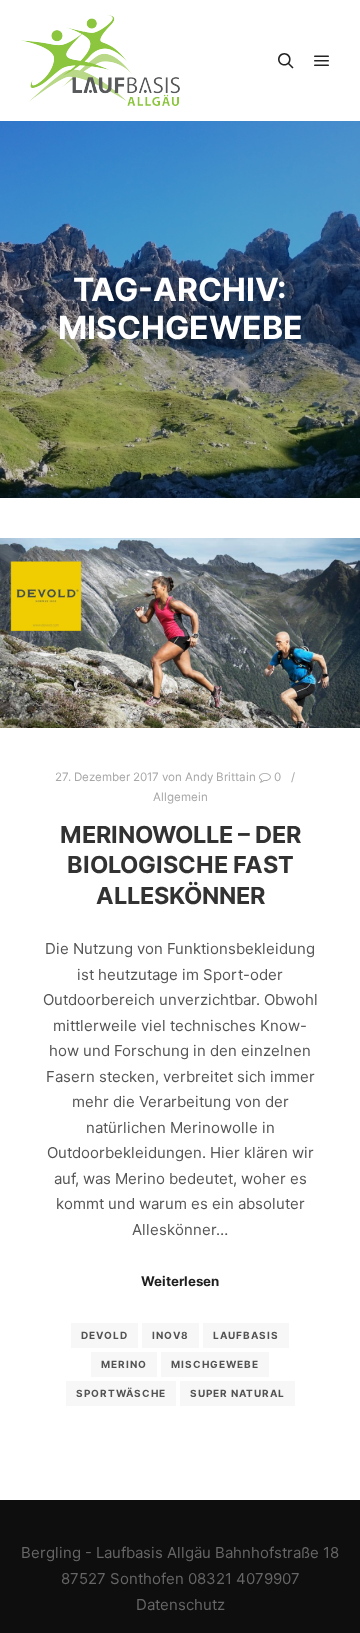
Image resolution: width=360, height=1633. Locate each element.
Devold (104, 1335)
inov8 (170, 1335)
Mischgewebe (215, 1364)
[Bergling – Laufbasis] (100, 60)
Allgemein (180, 797)
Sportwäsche (121, 1393)
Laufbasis (246, 1335)
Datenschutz (180, 1604)
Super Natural (237, 1393)
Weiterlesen (180, 1281)
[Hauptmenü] (322, 61)
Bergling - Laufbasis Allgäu (116, 1552)
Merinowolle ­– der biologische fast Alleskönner (180, 865)
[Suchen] (286, 61)
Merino (124, 1364)
